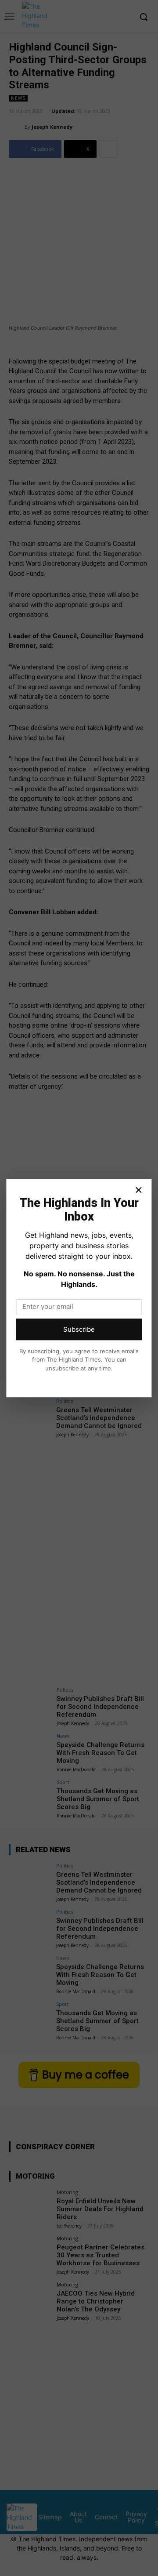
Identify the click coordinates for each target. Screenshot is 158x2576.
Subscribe (79, 1329)
